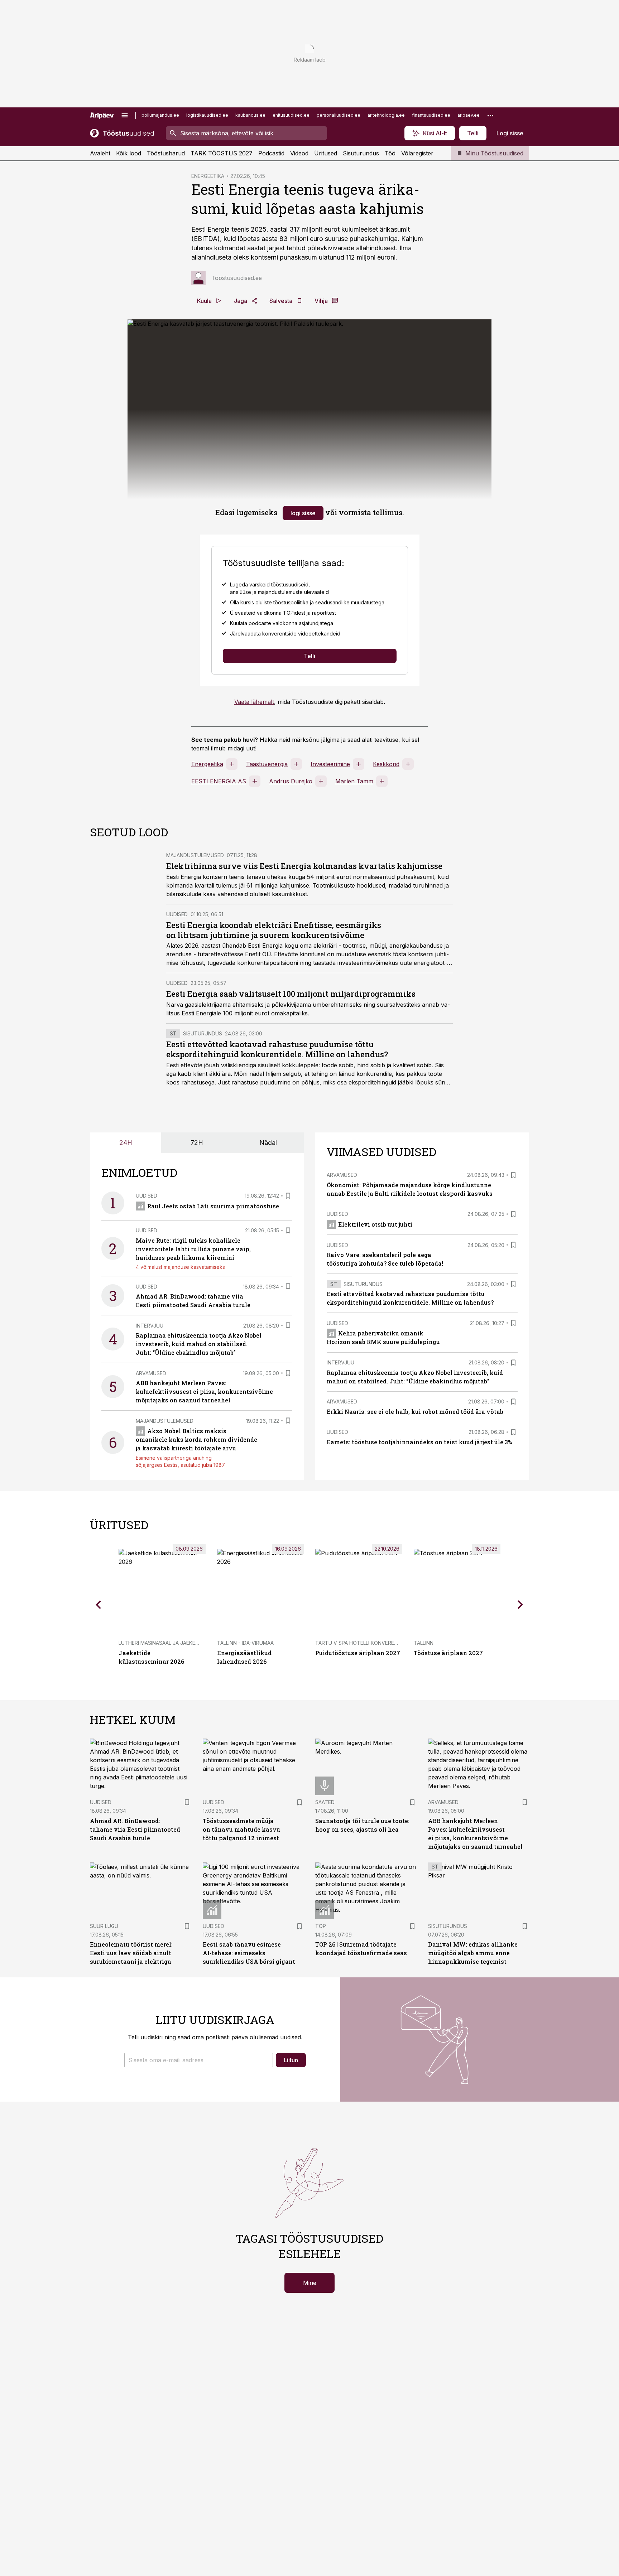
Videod (299, 153)
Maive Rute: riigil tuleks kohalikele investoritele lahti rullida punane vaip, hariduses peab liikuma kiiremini (193, 1249)
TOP (321, 1926)
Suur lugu (104, 1926)
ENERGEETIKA (208, 176)
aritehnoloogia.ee (386, 115)
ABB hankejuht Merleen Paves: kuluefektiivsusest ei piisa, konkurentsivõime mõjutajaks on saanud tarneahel (204, 1391)
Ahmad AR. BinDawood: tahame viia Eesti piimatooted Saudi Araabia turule (135, 1829)
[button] (199, 2060)
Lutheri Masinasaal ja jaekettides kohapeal (179, 1643)
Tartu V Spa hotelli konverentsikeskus (370, 1643)
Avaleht (100, 153)
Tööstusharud (166, 153)
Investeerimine (330, 764)
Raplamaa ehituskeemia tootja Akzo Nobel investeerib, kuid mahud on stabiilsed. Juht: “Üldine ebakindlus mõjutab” (199, 1344)
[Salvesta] (288, 1196)
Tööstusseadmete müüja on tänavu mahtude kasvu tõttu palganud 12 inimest (241, 1829)
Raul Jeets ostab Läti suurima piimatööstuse (213, 1206)
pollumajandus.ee (160, 115)
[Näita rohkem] (490, 115)
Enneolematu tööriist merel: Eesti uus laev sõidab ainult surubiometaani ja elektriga (131, 1953)
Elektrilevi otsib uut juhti (375, 1224)
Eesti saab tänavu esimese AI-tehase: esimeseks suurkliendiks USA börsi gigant (249, 1953)
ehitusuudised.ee (291, 115)
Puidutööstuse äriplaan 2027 (358, 1653)
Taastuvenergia (267, 764)
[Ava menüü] (125, 115)
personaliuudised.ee (339, 115)
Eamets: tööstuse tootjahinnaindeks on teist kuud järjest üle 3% (419, 1442)
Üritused (326, 153)
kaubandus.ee (250, 115)
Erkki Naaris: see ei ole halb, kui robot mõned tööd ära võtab (415, 1412)
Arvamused (151, 1373)
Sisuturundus (361, 153)
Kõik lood (129, 153)
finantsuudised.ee (431, 115)
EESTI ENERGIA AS (219, 781)
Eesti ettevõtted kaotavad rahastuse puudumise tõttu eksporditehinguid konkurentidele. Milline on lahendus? (277, 1049)
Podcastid (271, 153)
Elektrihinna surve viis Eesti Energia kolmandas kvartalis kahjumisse (304, 866)
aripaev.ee (469, 115)
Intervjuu (150, 1326)
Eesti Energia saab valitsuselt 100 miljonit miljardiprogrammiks (291, 994)
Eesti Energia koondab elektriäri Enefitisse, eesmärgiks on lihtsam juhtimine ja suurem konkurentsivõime (274, 930)
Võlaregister (417, 153)
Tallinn (424, 1643)
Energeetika (207, 764)
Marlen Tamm (354, 781)
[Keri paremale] (520, 1605)
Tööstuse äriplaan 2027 (448, 1653)
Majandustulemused (195, 855)
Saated (325, 1802)
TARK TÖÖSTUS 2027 (222, 153)
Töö (390, 153)
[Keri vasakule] (99, 1605)
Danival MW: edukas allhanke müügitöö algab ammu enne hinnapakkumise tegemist (473, 1953)
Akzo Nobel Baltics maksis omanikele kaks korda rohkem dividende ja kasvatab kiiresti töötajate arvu (196, 1439)
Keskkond (386, 764)
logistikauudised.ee (207, 115)
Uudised (177, 914)
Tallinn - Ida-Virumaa (245, 1643)
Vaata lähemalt (254, 702)
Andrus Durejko (291, 781)
